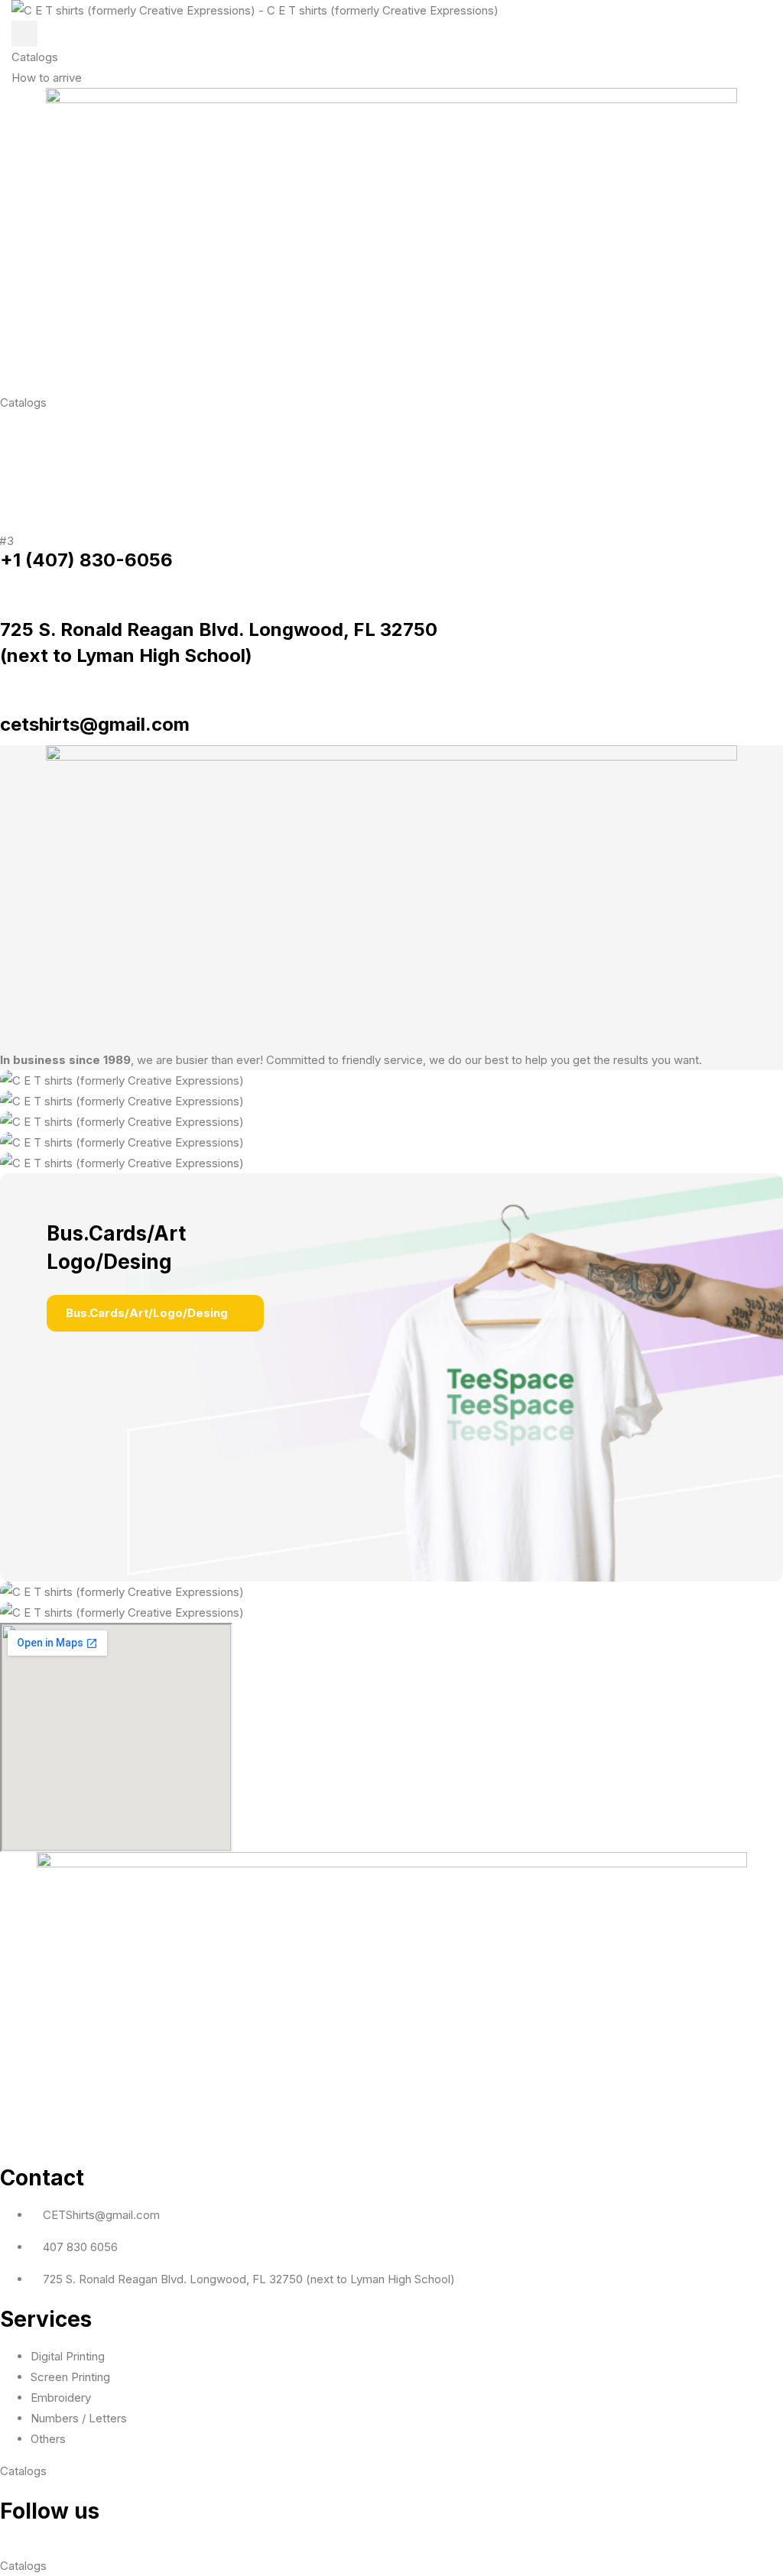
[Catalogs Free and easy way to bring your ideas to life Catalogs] (391, 1592)
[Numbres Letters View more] (391, 1122)
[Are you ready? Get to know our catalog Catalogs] (391, 1612)
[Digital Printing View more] (391, 1101)
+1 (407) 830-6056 (86, 560)
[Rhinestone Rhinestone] (391, 1163)
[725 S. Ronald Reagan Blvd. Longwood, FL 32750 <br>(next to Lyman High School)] (5, 591)
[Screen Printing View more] (391, 1080)
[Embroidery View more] (391, 1142)
